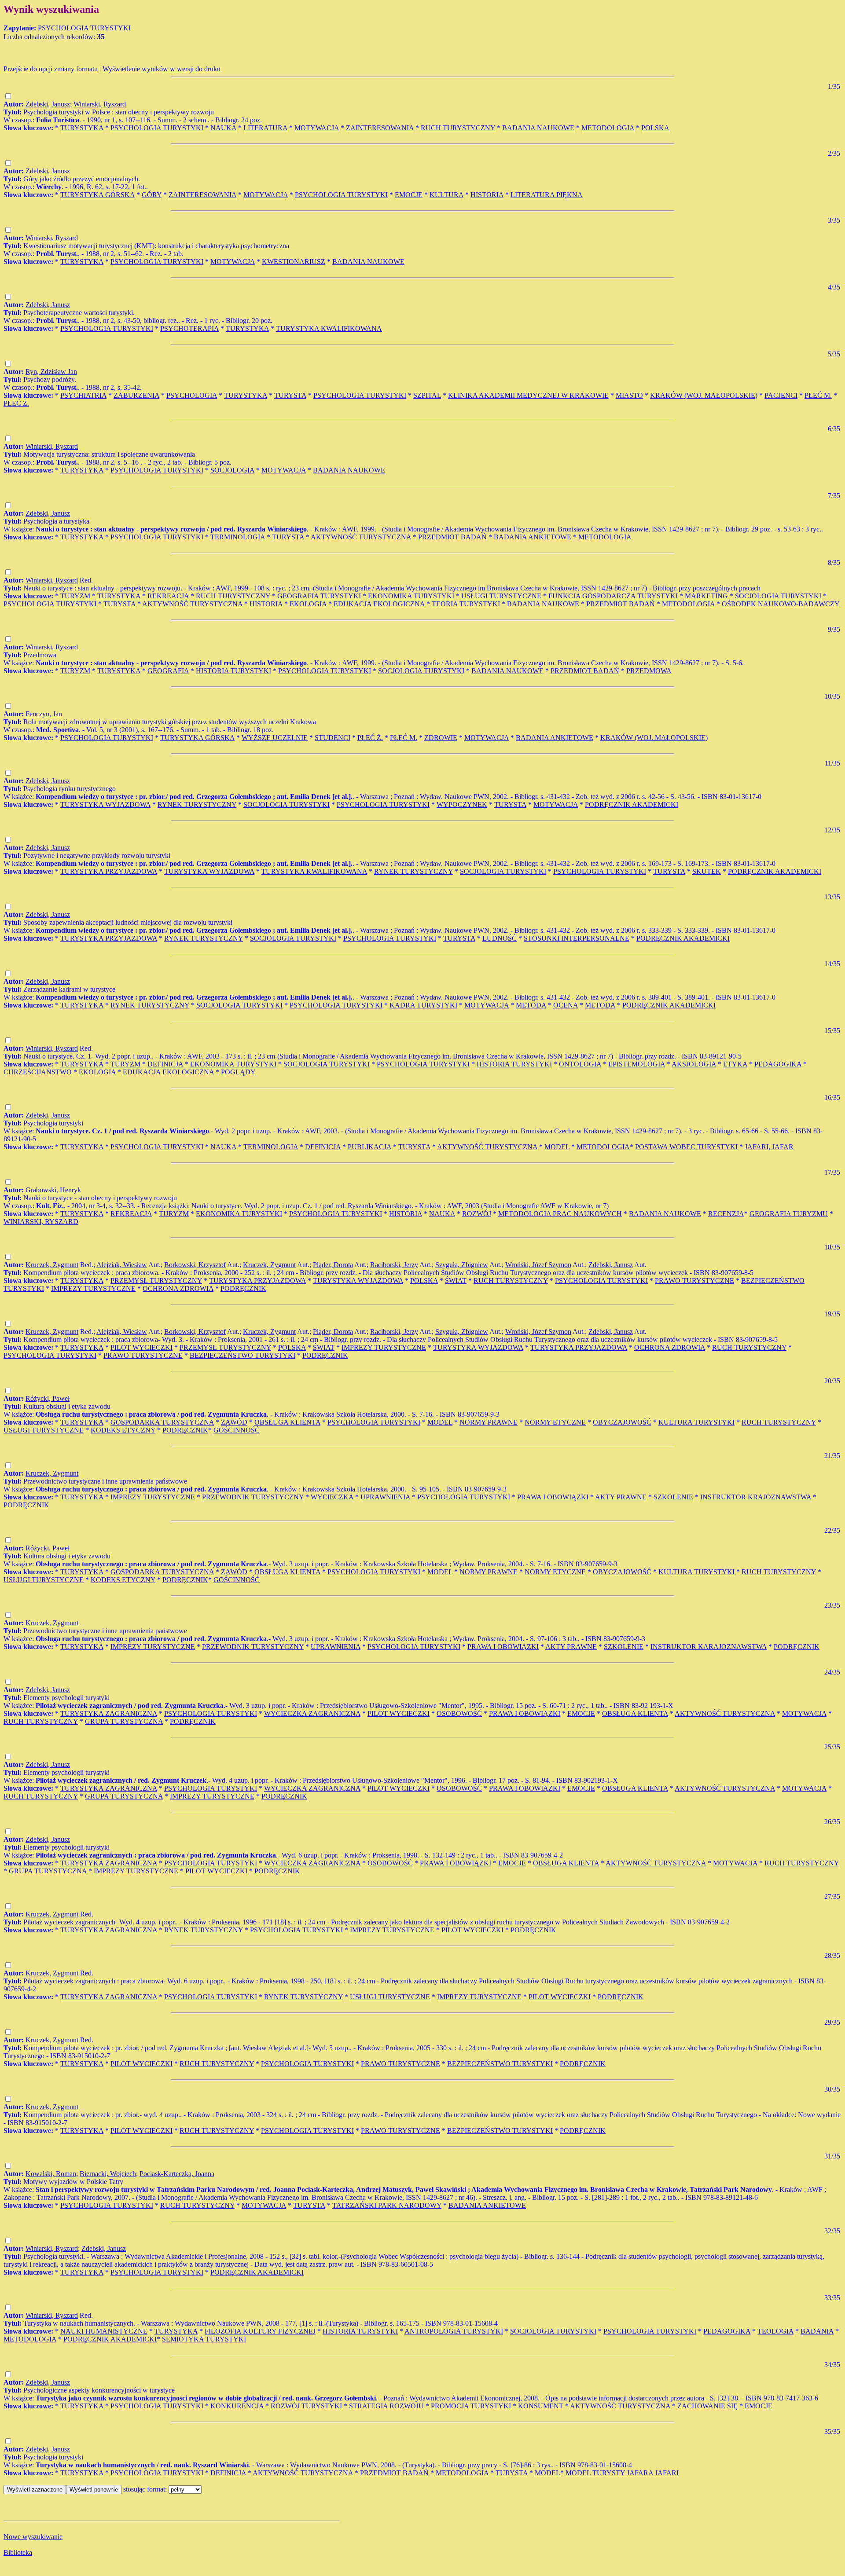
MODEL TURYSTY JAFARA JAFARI (622, 2473)
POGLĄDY (238, 1072)
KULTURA (446, 195)
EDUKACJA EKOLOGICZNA (379, 604)
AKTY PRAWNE (621, 1497)
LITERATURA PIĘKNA (547, 195)
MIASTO (629, 395)
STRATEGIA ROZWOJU (386, 2406)
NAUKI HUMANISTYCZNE (104, 2331)
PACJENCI (781, 395)
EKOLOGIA (308, 604)
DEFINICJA (165, 1064)
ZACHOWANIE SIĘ (707, 2406)
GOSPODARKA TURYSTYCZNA (162, 1422)
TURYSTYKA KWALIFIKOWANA (329, 328)
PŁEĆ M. (818, 395)
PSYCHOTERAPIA (189, 328)
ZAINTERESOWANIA (380, 128)
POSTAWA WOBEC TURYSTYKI (686, 1147)
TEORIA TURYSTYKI (466, 604)
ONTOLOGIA (580, 1064)
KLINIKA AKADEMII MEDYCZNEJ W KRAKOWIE (528, 395)
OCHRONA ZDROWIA (178, 1288)
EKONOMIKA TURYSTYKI (411, 596)
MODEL (557, 1147)
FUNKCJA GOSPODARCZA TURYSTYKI (613, 596)
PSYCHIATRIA (83, 395)
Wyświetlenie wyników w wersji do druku (162, 69)
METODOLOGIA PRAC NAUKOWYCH (560, 1214)
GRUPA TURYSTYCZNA (124, 1721)
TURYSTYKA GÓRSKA (97, 195)
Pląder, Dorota (333, 1265)
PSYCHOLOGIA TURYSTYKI (157, 128)
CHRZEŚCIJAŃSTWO (38, 1072)
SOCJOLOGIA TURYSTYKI (778, 596)
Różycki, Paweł (48, 1398)
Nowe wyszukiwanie (33, 2537)
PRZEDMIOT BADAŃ (452, 537)
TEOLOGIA (775, 2331)
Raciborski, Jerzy (394, 1265)
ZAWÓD (234, 1422)
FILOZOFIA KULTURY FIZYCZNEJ (260, 2331)
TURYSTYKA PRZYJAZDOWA (109, 871)
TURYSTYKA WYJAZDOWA (105, 804)
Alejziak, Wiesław (122, 1265)
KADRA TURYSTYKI (423, 1005)
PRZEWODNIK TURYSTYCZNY (253, 1497)
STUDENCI (332, 738)
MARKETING (706, 596)
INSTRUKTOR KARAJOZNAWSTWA (709, 1647)
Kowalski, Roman (51, 2174)
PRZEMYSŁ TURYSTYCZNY (156, 1281)
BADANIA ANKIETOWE (533, 537)
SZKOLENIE (673, 1497)
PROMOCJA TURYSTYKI (471, 2406)
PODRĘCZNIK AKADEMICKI (632, 804)
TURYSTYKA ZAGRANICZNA (109, 1713)
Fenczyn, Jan (44, 714)
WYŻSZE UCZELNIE (275, 738)
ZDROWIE (441, 738)
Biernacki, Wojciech (108, 2174)
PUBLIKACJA (369, 1147)
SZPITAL (427, 395)
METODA (531, 1005)
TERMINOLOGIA (238, 537)
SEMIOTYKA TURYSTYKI (204, 2339)
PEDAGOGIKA (778, 1064)
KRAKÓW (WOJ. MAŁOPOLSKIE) (704, 395)
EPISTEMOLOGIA (637, 1064)
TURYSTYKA (82, 128)
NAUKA (223, 128)
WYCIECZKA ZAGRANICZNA (312, 1713)
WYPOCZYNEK (462, 804)
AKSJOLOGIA (694, 1064)
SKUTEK (707, 871)
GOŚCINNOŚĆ (237, 1430)
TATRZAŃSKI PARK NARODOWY (387, 2205)
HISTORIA (487, 195)
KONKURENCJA (237, 2406)
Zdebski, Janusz (48, 104)
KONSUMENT (541, 2406)
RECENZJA (726, 1214)
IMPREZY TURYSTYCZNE (93, 1288)
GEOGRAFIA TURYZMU (789, 1214)
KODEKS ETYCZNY (123, 1430)
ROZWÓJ (477, 1214)
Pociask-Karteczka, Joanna (177, 2174)
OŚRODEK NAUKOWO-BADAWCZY (781, 604)
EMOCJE (409, 195)
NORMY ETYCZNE (555, 1422)
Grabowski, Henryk (53, 1190)
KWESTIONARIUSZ (294, 262)
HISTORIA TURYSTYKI (233, 671)
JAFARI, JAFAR (769, 1147)
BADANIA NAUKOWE (538, 128)
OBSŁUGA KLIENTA (287, 1422)
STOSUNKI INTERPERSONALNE (577, 938)
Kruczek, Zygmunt (52, 1265)
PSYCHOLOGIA (192, 395)
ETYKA (735, 1064)
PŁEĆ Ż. (16, 403)
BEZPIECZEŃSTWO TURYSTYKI (242, 1355)
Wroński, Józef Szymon (538, 1265)
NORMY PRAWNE (489, 1422)
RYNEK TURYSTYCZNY (197, 804)
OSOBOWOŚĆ (459, 1713)
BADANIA (817, 2331)
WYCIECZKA (332, 1497)
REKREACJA (168, 596)
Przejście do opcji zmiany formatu (51, 69)
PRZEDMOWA (649, 671)
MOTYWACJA (317, 128)
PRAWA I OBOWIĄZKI (553, 1497)
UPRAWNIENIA (385, 1497)
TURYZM (75, 596)
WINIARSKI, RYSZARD (41, 1222)
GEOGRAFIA (168, 671)
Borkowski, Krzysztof (195, 1265)
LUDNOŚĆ (500, 938)
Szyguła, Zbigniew (462, 1265)
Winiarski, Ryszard (100, 104)
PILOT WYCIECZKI (141, 1347)
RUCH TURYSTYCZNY (458, 128)
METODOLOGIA (608, 128)
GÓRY (152, 195)
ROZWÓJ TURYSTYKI (306, 2406)
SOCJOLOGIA (232, 470)
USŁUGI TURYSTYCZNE (501, 596)
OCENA (566, 1005)
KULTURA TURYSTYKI (696, 1422)
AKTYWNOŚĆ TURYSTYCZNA (361, 537)
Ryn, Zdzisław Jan (51, 372)
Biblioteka (18, 2552)
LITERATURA (265, 128)
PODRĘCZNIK (243, 1288)
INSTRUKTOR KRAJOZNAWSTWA (756, 1497)
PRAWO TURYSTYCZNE (694, 1281)
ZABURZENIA (136, 395)
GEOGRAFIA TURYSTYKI (319, 596)
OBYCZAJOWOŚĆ (622, 1422)
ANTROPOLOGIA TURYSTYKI (454, 2331)
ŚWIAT (456, 1281)
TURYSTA (290, 395)
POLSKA (655, 128)
